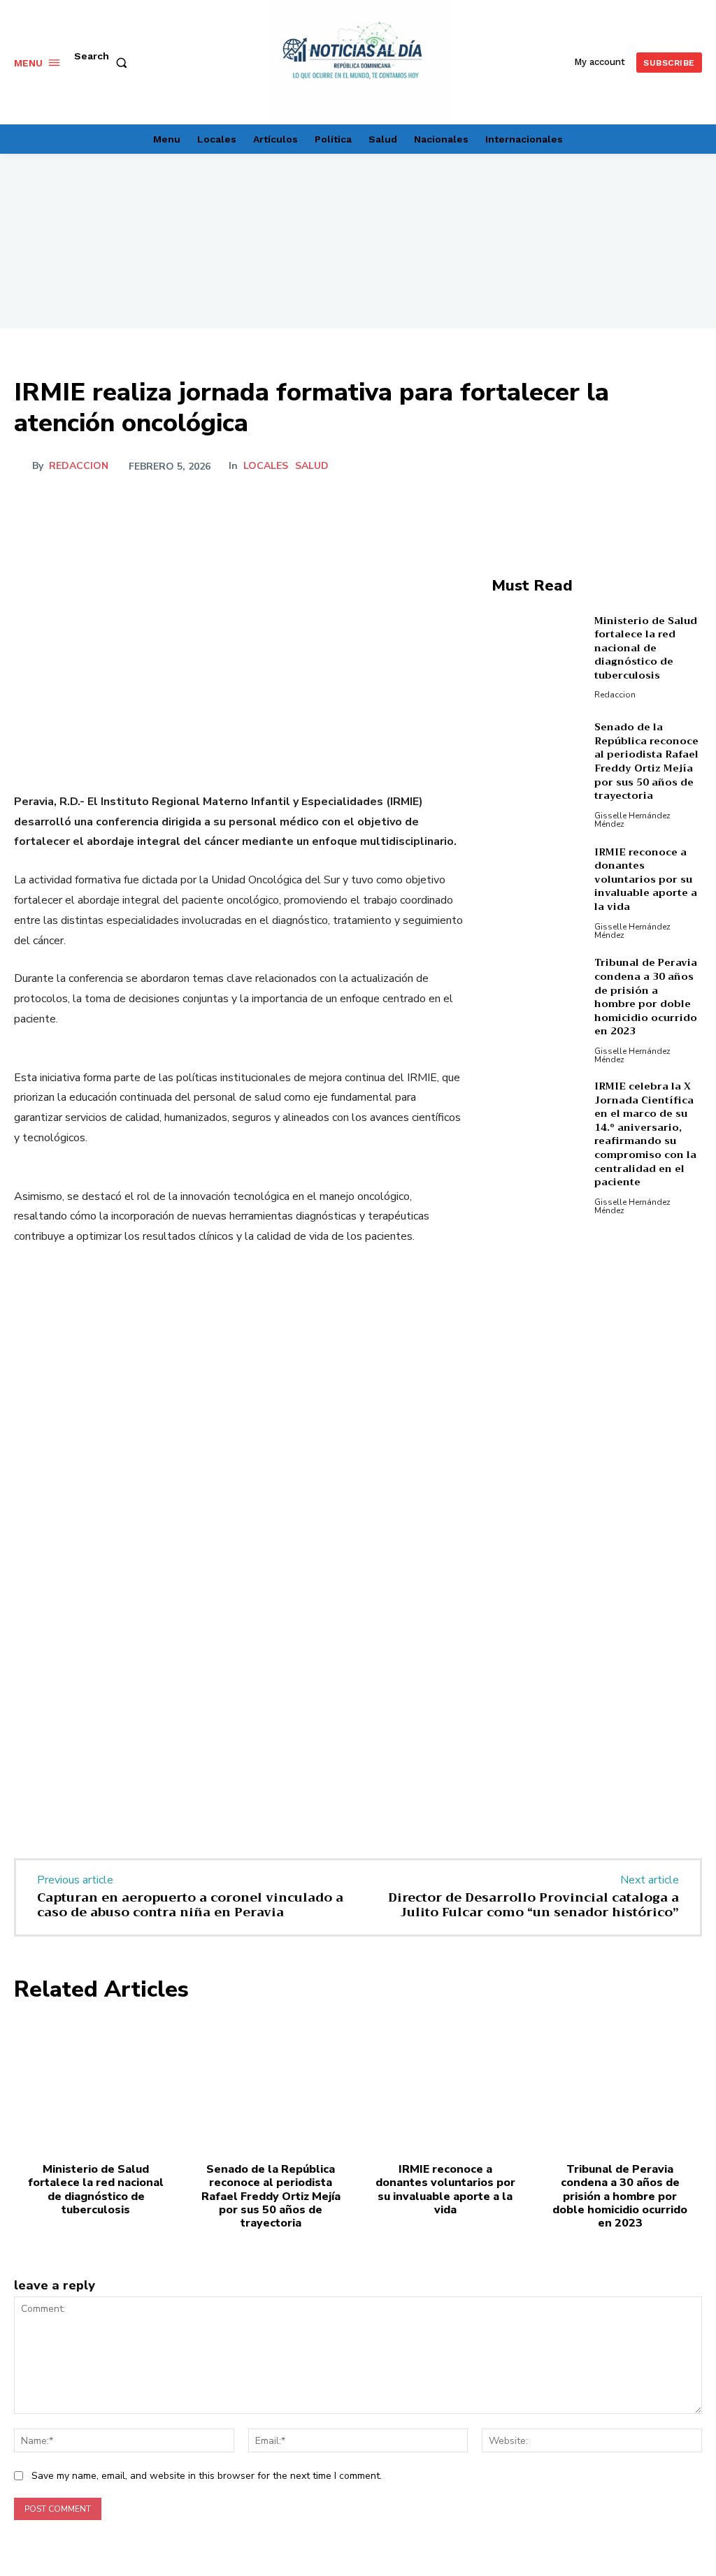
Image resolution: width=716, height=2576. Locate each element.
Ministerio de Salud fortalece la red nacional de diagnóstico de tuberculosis (646, 648)
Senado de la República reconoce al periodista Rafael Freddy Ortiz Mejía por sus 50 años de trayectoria (646, 761)
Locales (266, 466)
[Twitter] (590, 466)
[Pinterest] (622, 466)
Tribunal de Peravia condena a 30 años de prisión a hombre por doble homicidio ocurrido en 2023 (646, 997)
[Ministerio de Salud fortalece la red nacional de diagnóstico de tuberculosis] (539, 656)
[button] (103, 63)
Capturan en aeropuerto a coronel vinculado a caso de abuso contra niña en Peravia (190, 1905)
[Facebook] (558, 466)
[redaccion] (23, 466)
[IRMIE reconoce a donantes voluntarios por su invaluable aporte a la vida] (539, 892)
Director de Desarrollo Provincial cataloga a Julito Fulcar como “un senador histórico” (534, 1905)
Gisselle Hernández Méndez (632, 820)
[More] (687, 466)
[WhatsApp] (654, 466)
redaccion (79, 466)
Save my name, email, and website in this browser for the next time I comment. (207, 2476)
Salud (312, 466)
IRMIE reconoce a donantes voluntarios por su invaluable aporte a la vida (646, 879)
